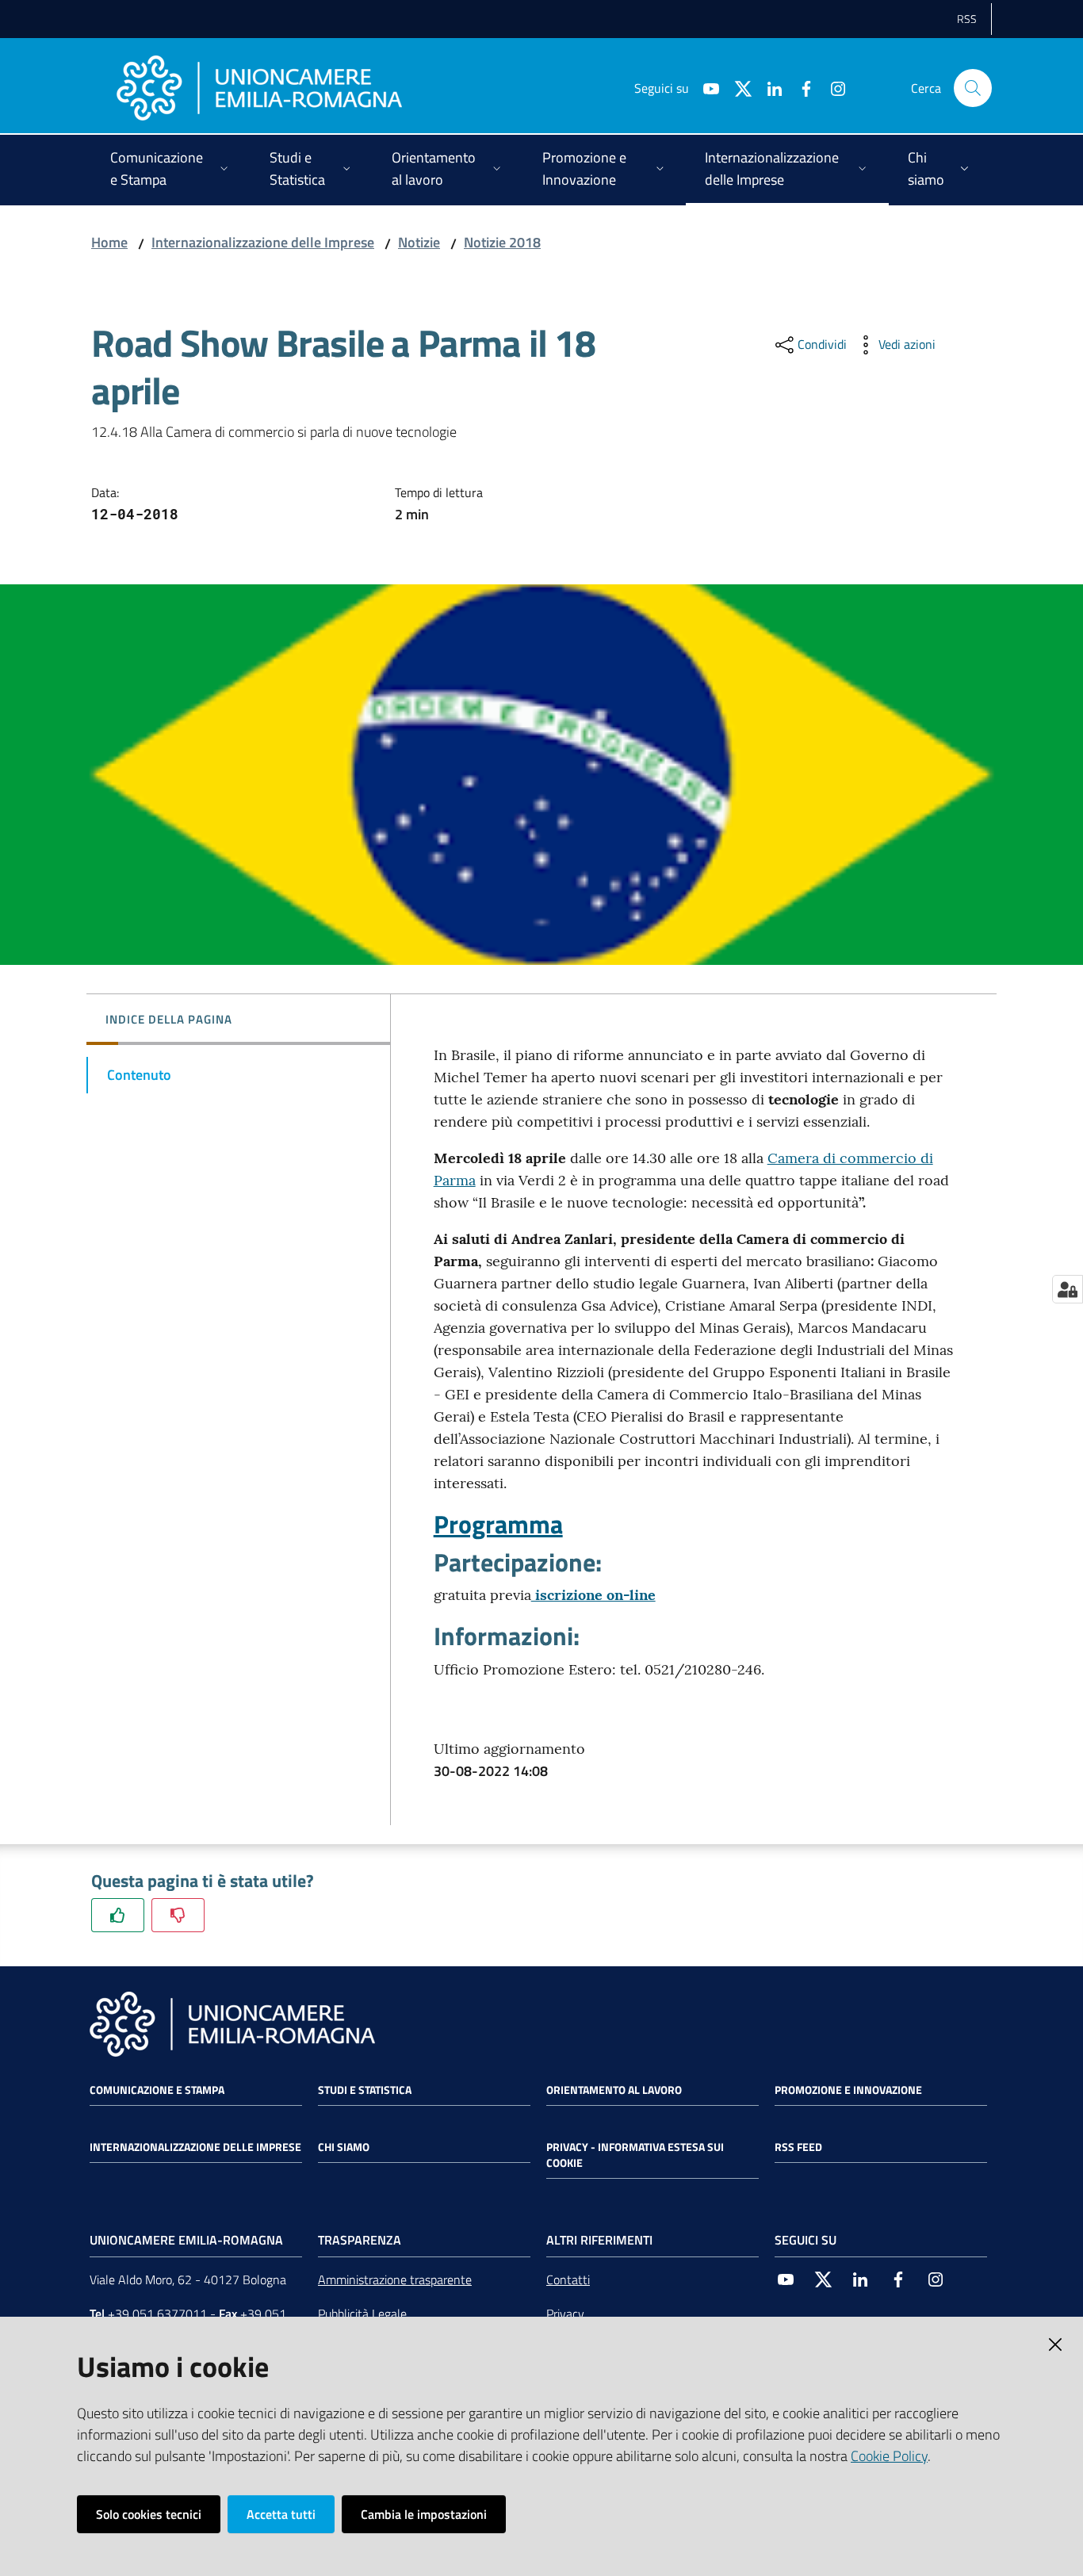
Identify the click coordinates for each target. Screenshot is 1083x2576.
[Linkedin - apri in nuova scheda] (768, 87)
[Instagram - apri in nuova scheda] (832, 87)
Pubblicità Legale (362, 2314)
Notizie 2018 (502, 242)
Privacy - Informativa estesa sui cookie (635, 2155)
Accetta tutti (281, 2514)
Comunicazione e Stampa (157, 2090)
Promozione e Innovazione (848, 2090)
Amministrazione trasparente (395, 2279)
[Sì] (118, 1915)
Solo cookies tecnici (149, 2514)
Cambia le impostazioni (424, 2514)
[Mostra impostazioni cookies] (1068, 1289)
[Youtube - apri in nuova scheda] (705, 87)
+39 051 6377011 (157, 2314)
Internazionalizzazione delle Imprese (263, 242)
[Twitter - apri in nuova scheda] (737, 87)
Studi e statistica (365, 2090)
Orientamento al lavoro (614, 2090)
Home (109, 242)
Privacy (565, 2314)
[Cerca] (973, 88)
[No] (178, 1915)
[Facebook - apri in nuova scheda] (800, 87)
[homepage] (259, 88)
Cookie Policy (889, 2456)
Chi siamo (344, 2147)
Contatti (568, 2279)
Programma (498, 1524)
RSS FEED (798, 2147)
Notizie (419, 242)
